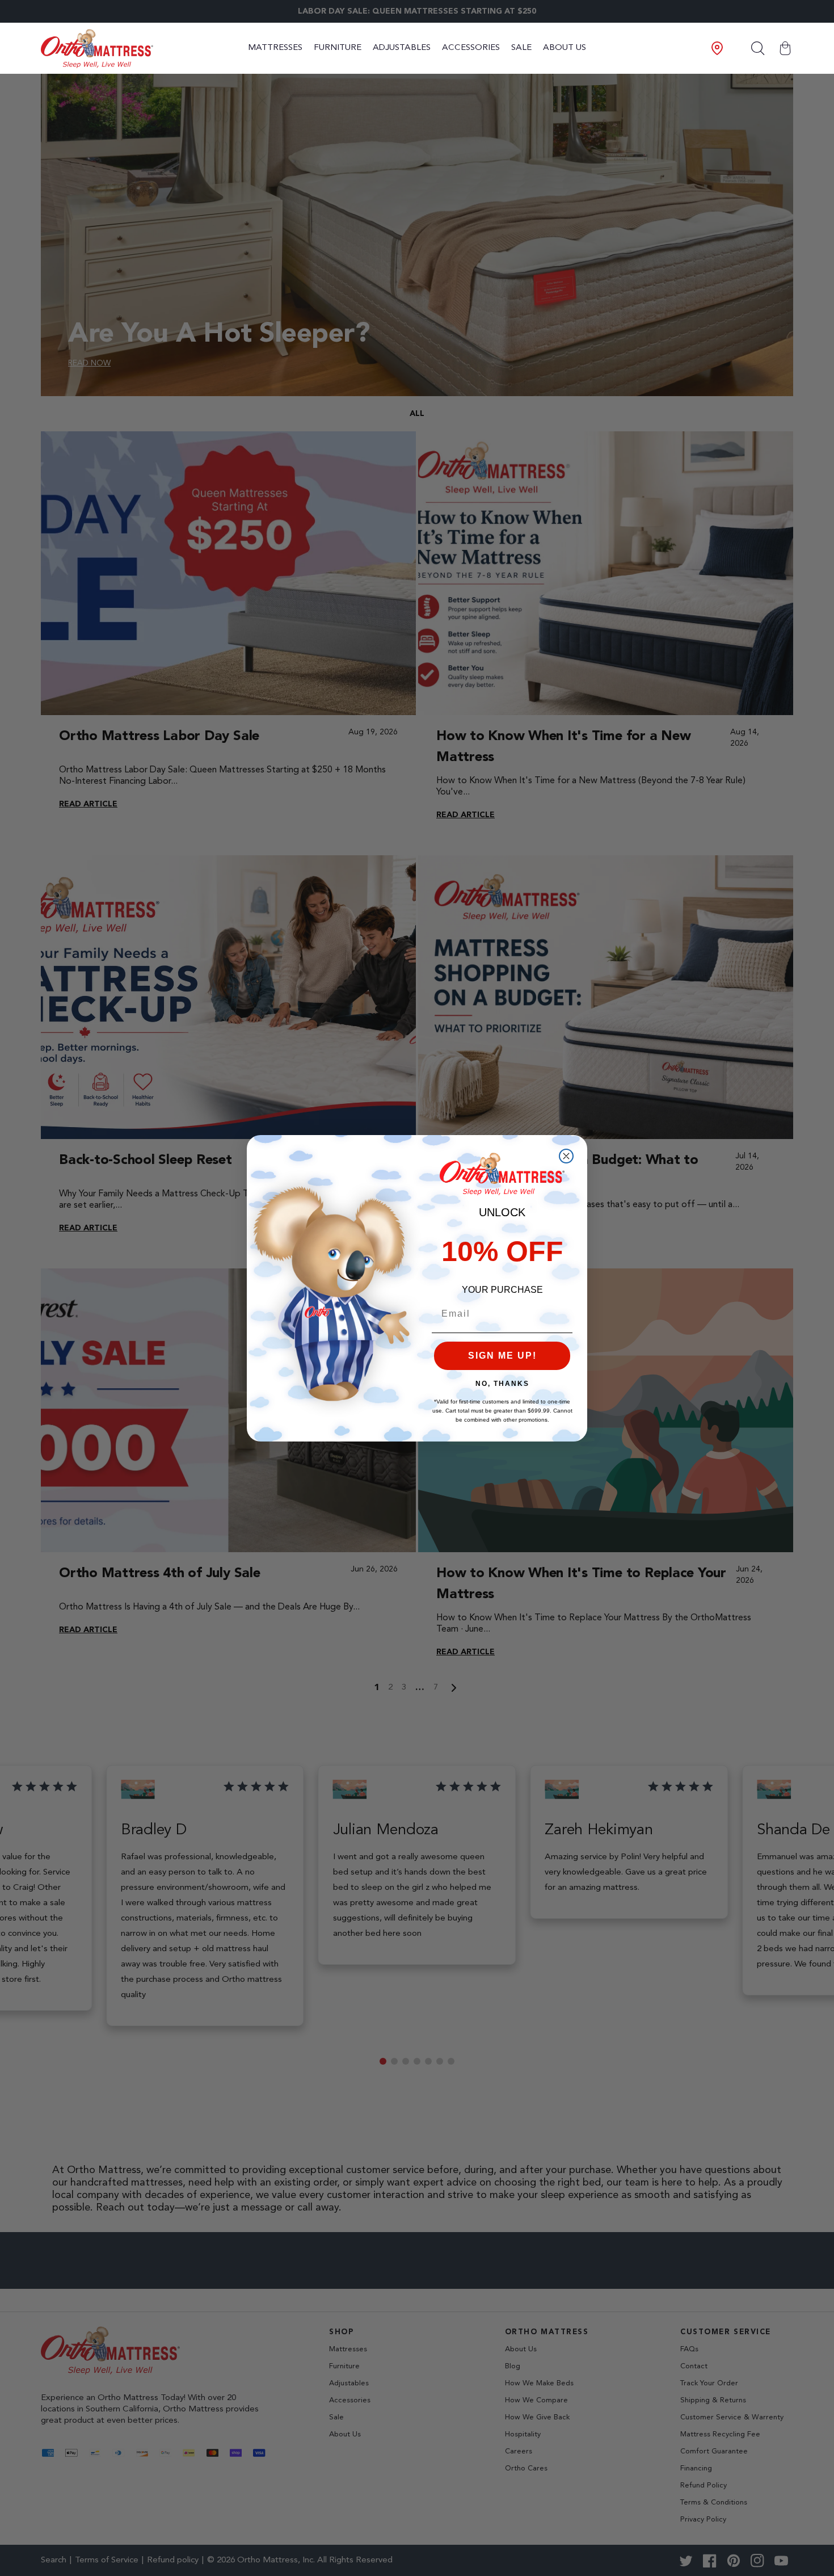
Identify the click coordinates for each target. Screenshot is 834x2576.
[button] (785, 48)
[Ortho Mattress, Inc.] (97, 49)
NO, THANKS (502, 1384)
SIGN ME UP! (502, 1356)
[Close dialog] (566, 1156)
